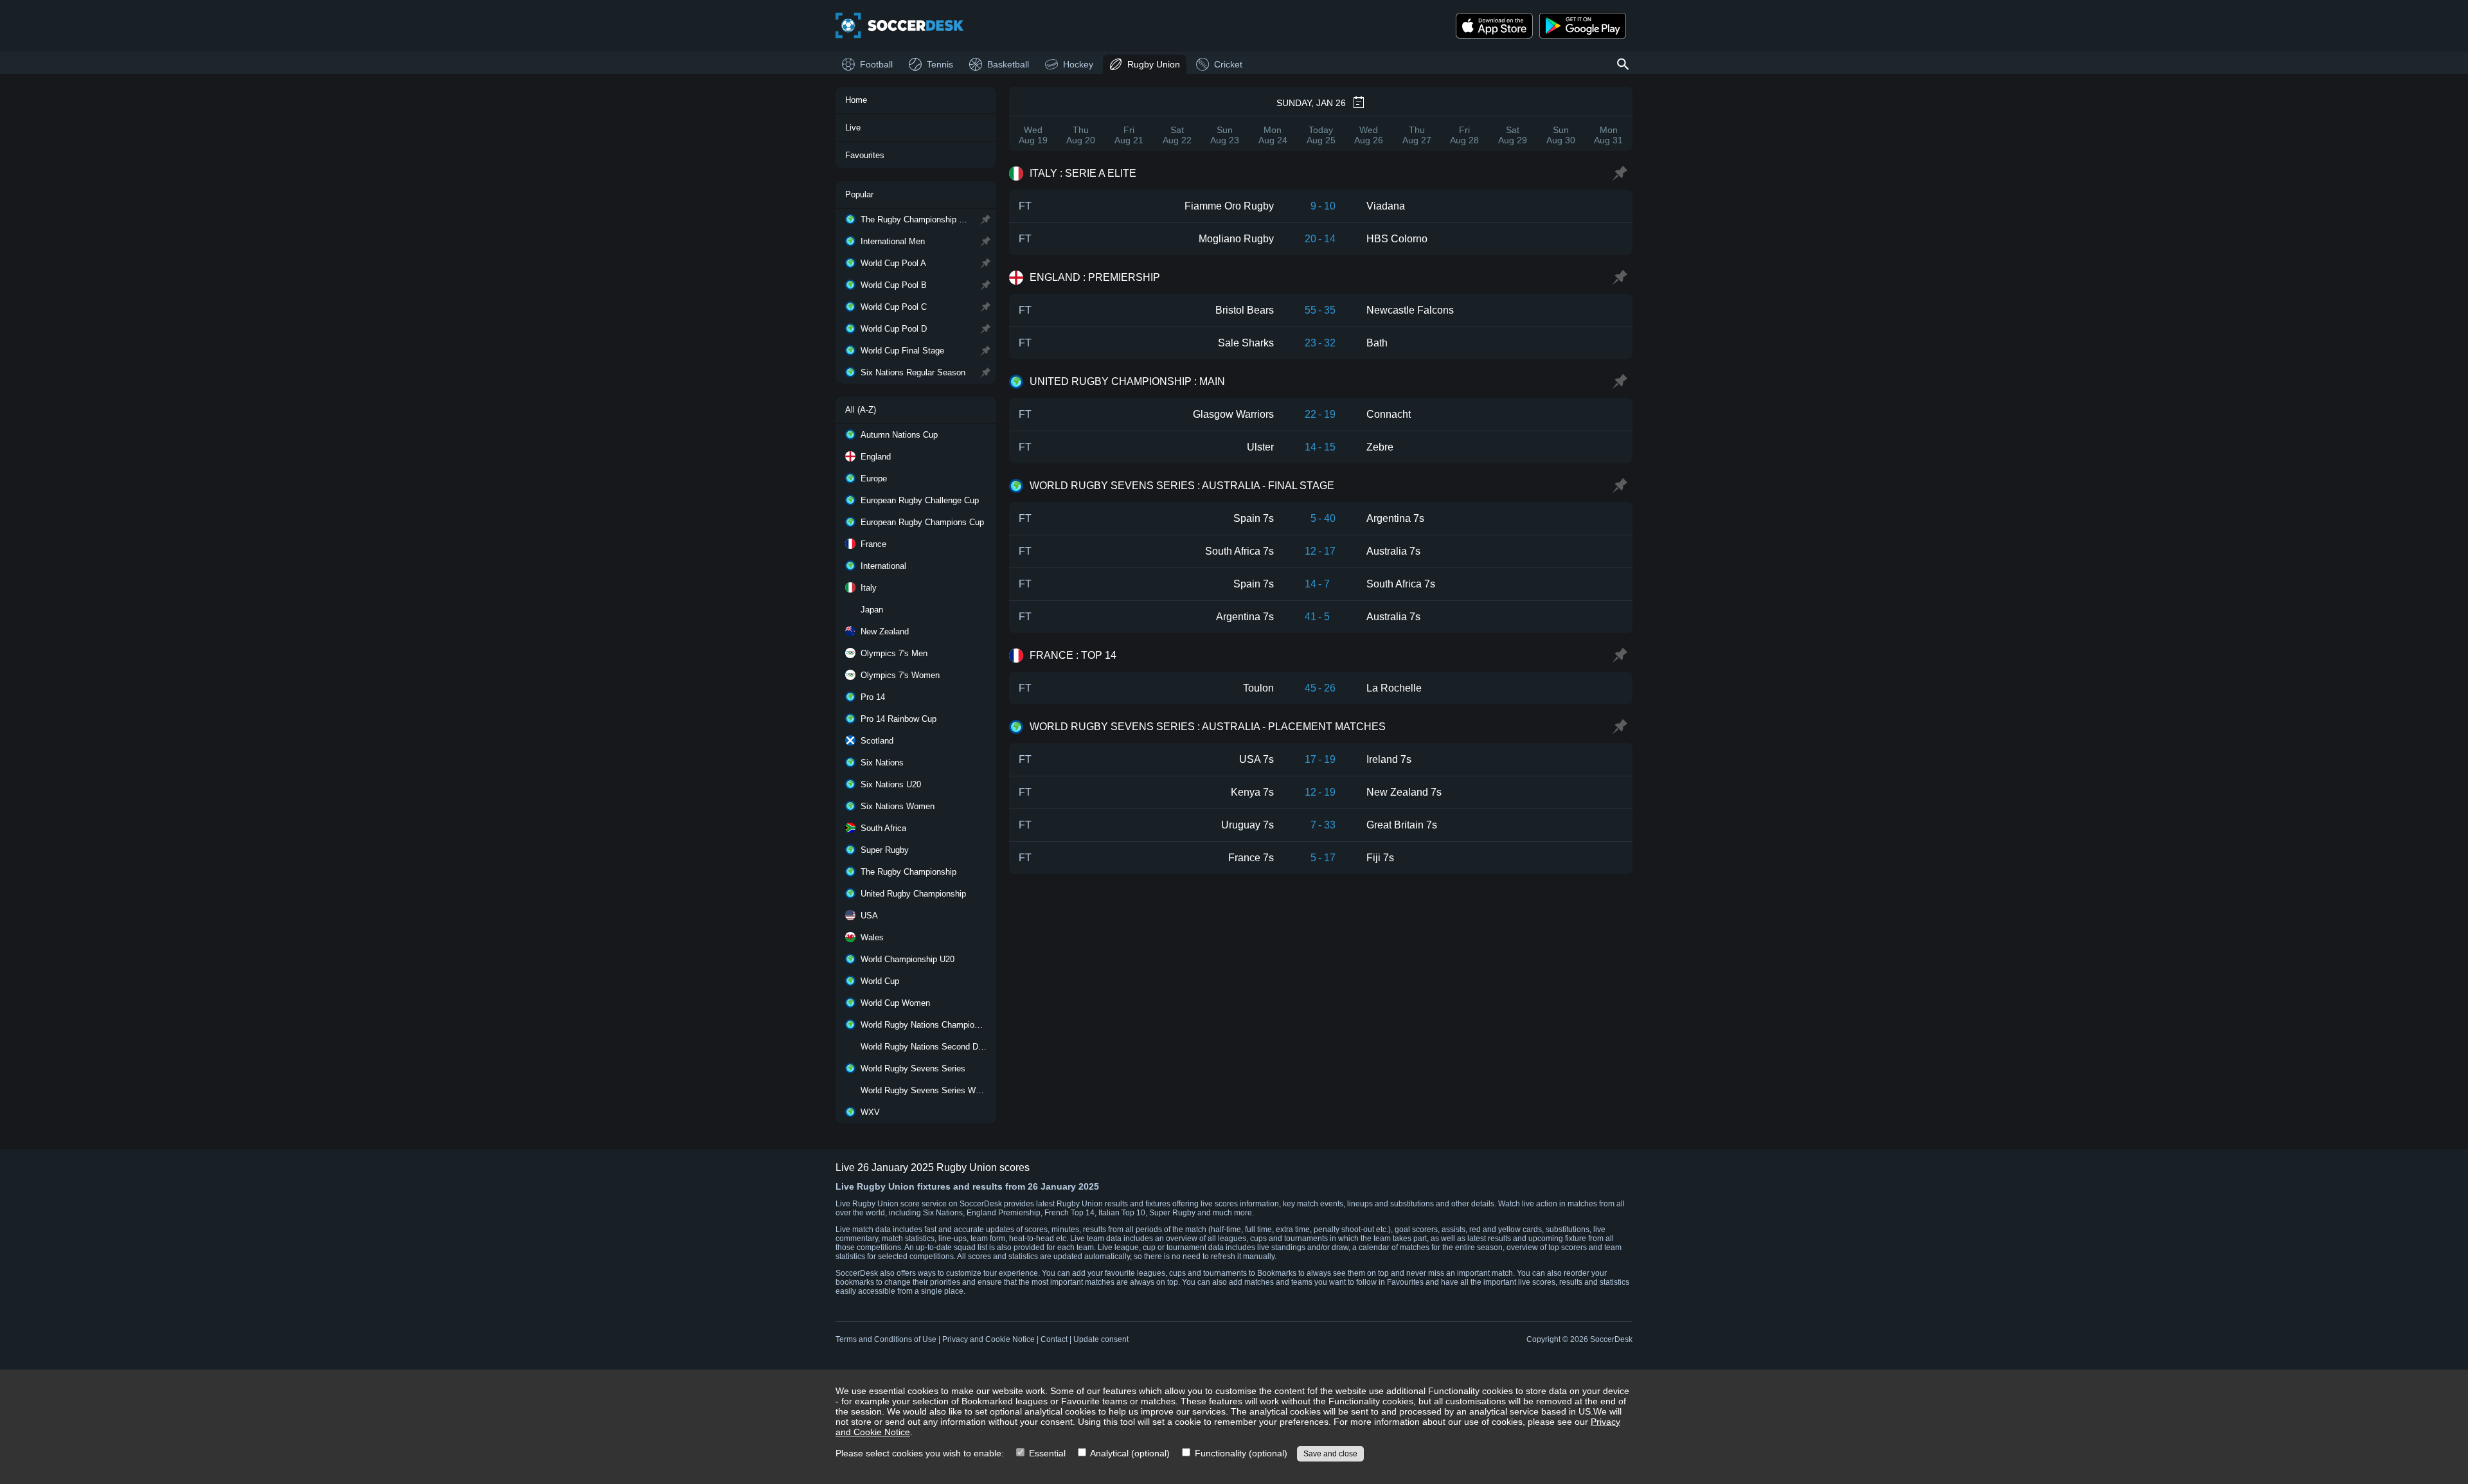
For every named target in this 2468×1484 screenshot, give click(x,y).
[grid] (1321, 516)
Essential (1046, 1453)
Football (876, 64)
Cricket (1228, 64)
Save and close (1330, 1454)
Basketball (1008, 64)
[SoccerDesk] (900, 26)
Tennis (940, 64)
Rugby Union (1154, 64)
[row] (1321, 206)
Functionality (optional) (1240, 1453)
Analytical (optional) (1129, 1453)
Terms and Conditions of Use (886, 1339)
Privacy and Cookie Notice (988, 1339)
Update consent (1101, 1339)
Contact (1054, 1339)
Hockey (1078, 64)
